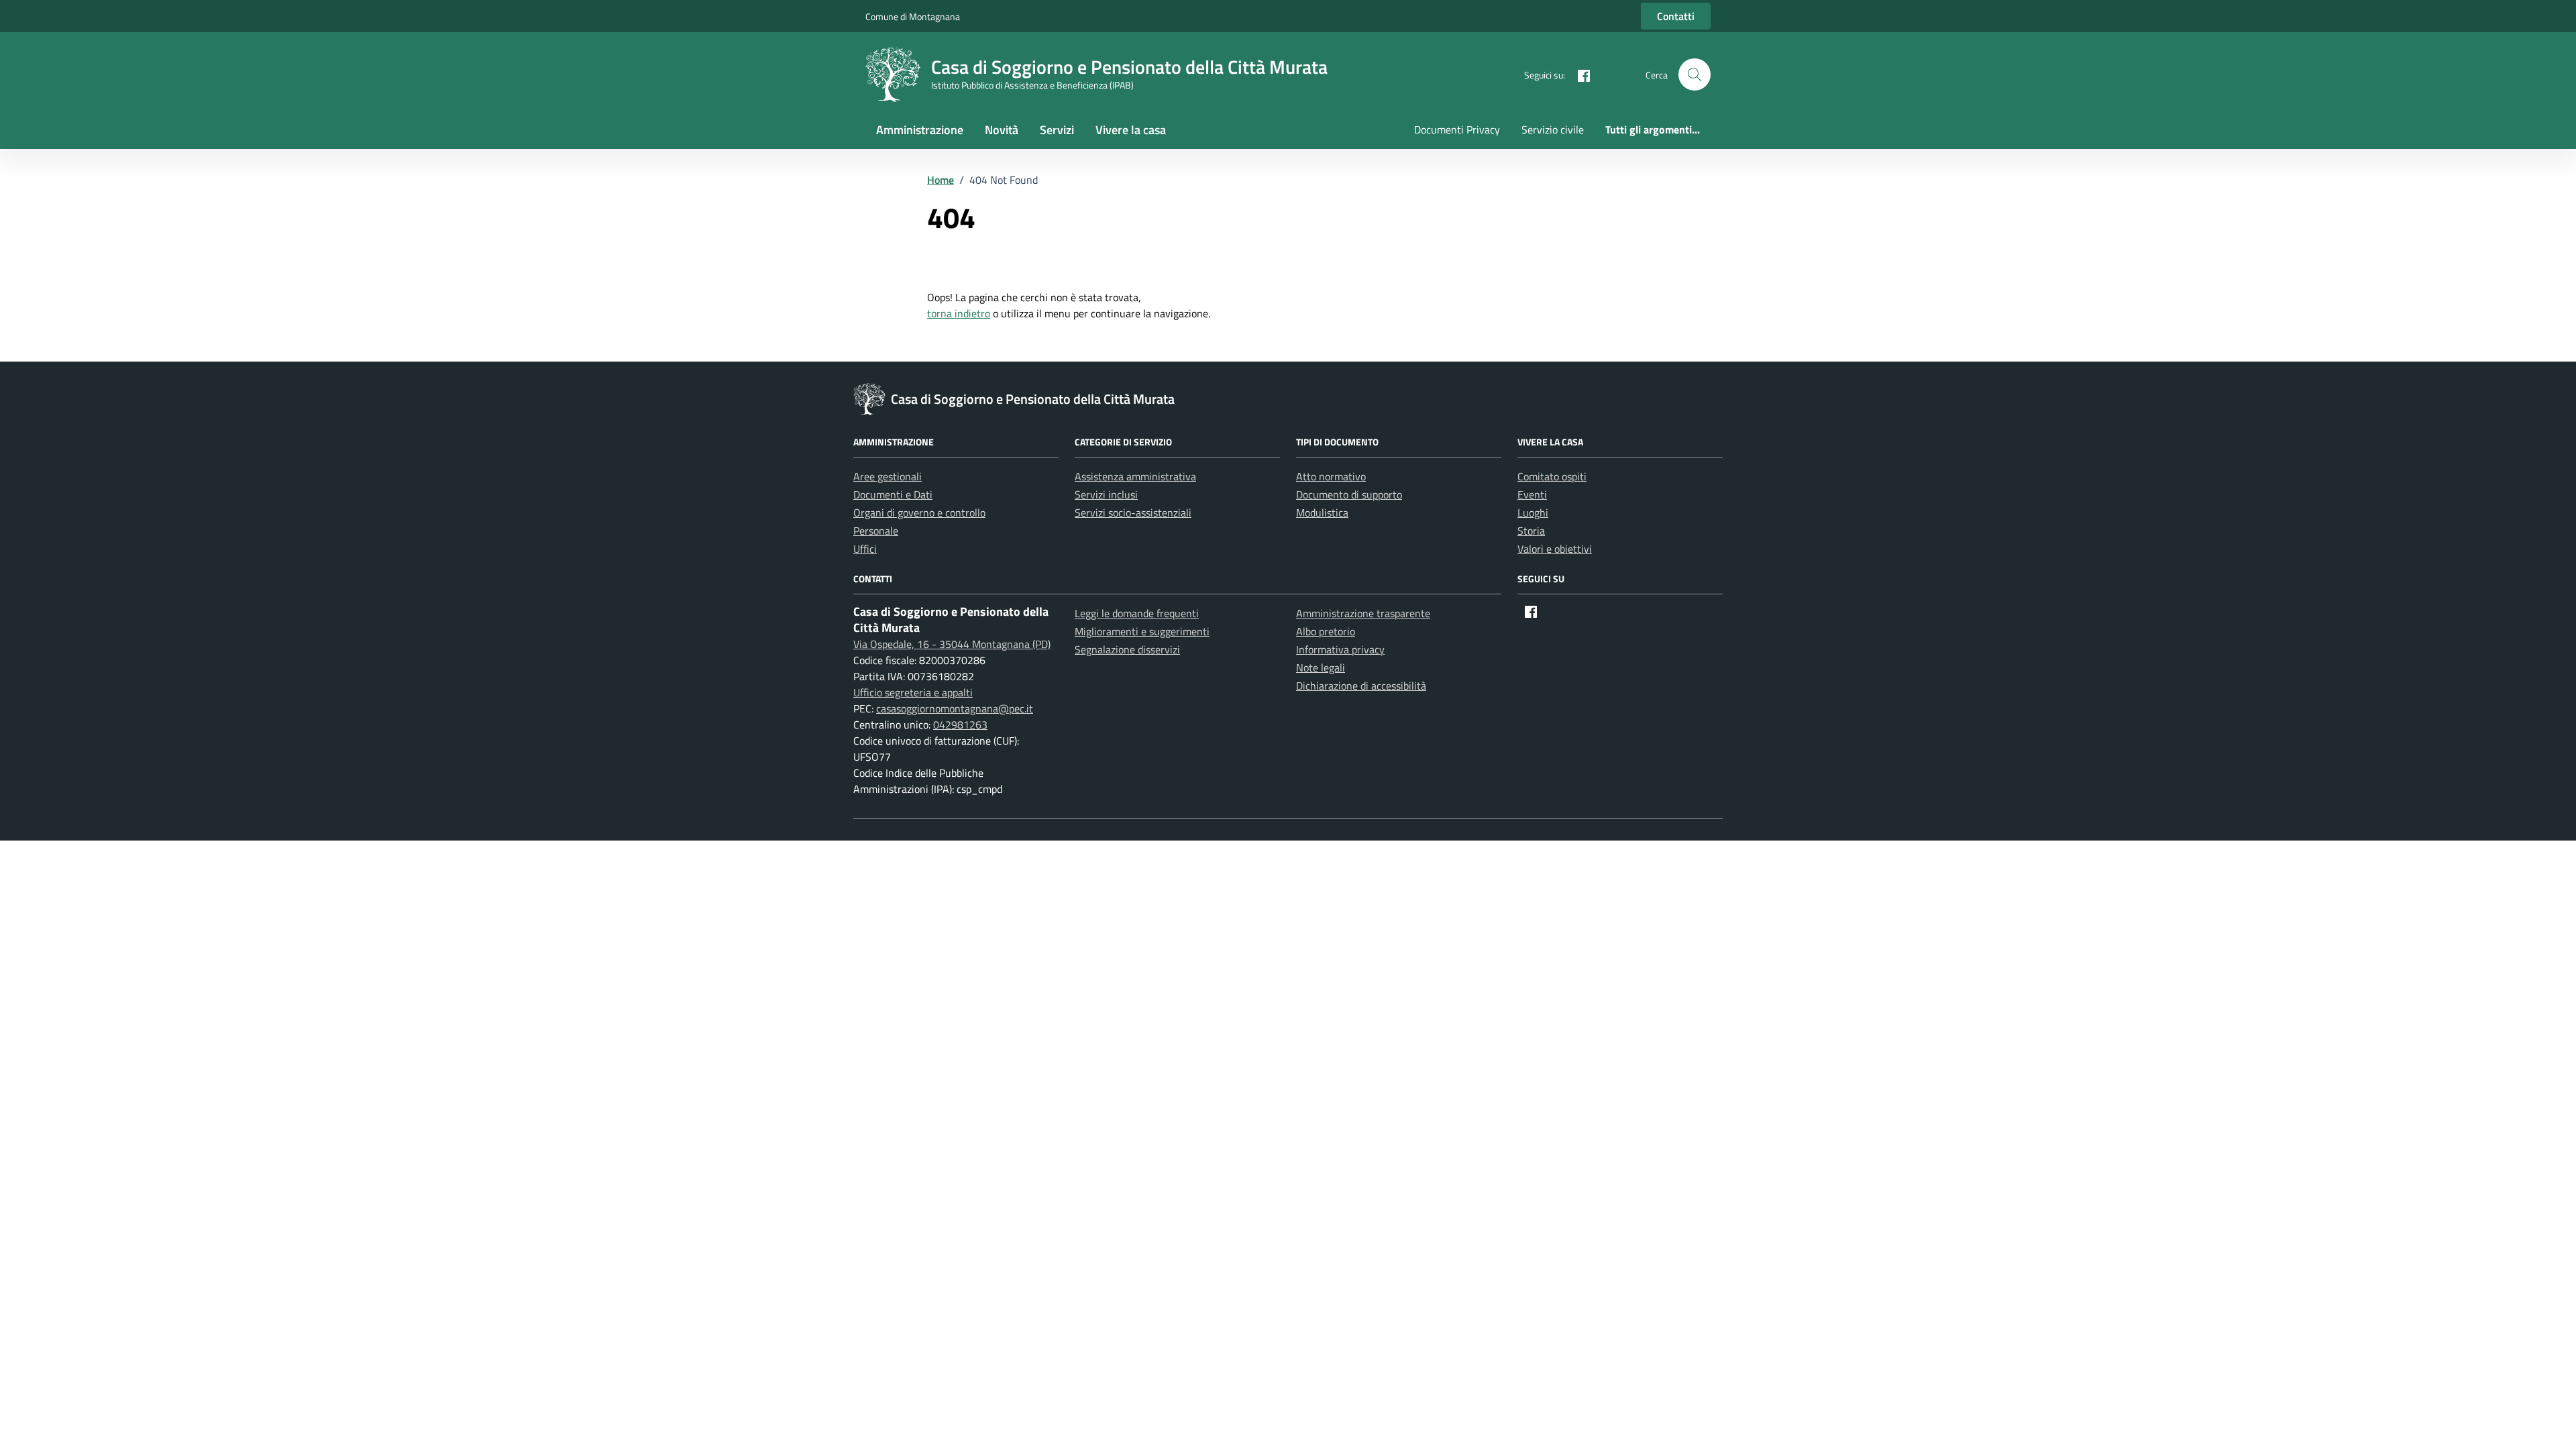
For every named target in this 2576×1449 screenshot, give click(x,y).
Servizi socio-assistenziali (1133, 513)
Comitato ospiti (1552, 476)
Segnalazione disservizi (1127, 649)
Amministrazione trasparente (1363, 613)
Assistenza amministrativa (1135, 476)
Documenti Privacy (1457, 129)
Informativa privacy (1340, 649)
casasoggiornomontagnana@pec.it (955, 708)
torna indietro (959, 313)
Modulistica (1322, 513)
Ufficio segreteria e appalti (913, 692)
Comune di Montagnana (913, 16)
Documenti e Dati (893, 494)
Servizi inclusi (1106, 494)
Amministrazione (920, 130)
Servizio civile (1553, 129)
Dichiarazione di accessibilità (1361, 686)
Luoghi (1533, 513)
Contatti (1676, 16)
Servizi (1057, 130)
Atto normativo (1331, 476)
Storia (1531, 531)
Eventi (1532, 494)
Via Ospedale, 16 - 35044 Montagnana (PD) (952, 644)
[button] (1695, 74)
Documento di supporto (1349, 494)
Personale (876, 531)
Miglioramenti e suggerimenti (1142, 631)
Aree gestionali (888, 476)
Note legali (1321, 667)
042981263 (960, 724)
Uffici (865, 549)
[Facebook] (1578, 74)
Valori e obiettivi (1555, 549)
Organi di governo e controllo (919, 513)
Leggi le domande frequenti (1137, 613)
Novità (1002, 130)
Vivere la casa (1131, 130)
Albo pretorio (1326, 631)
